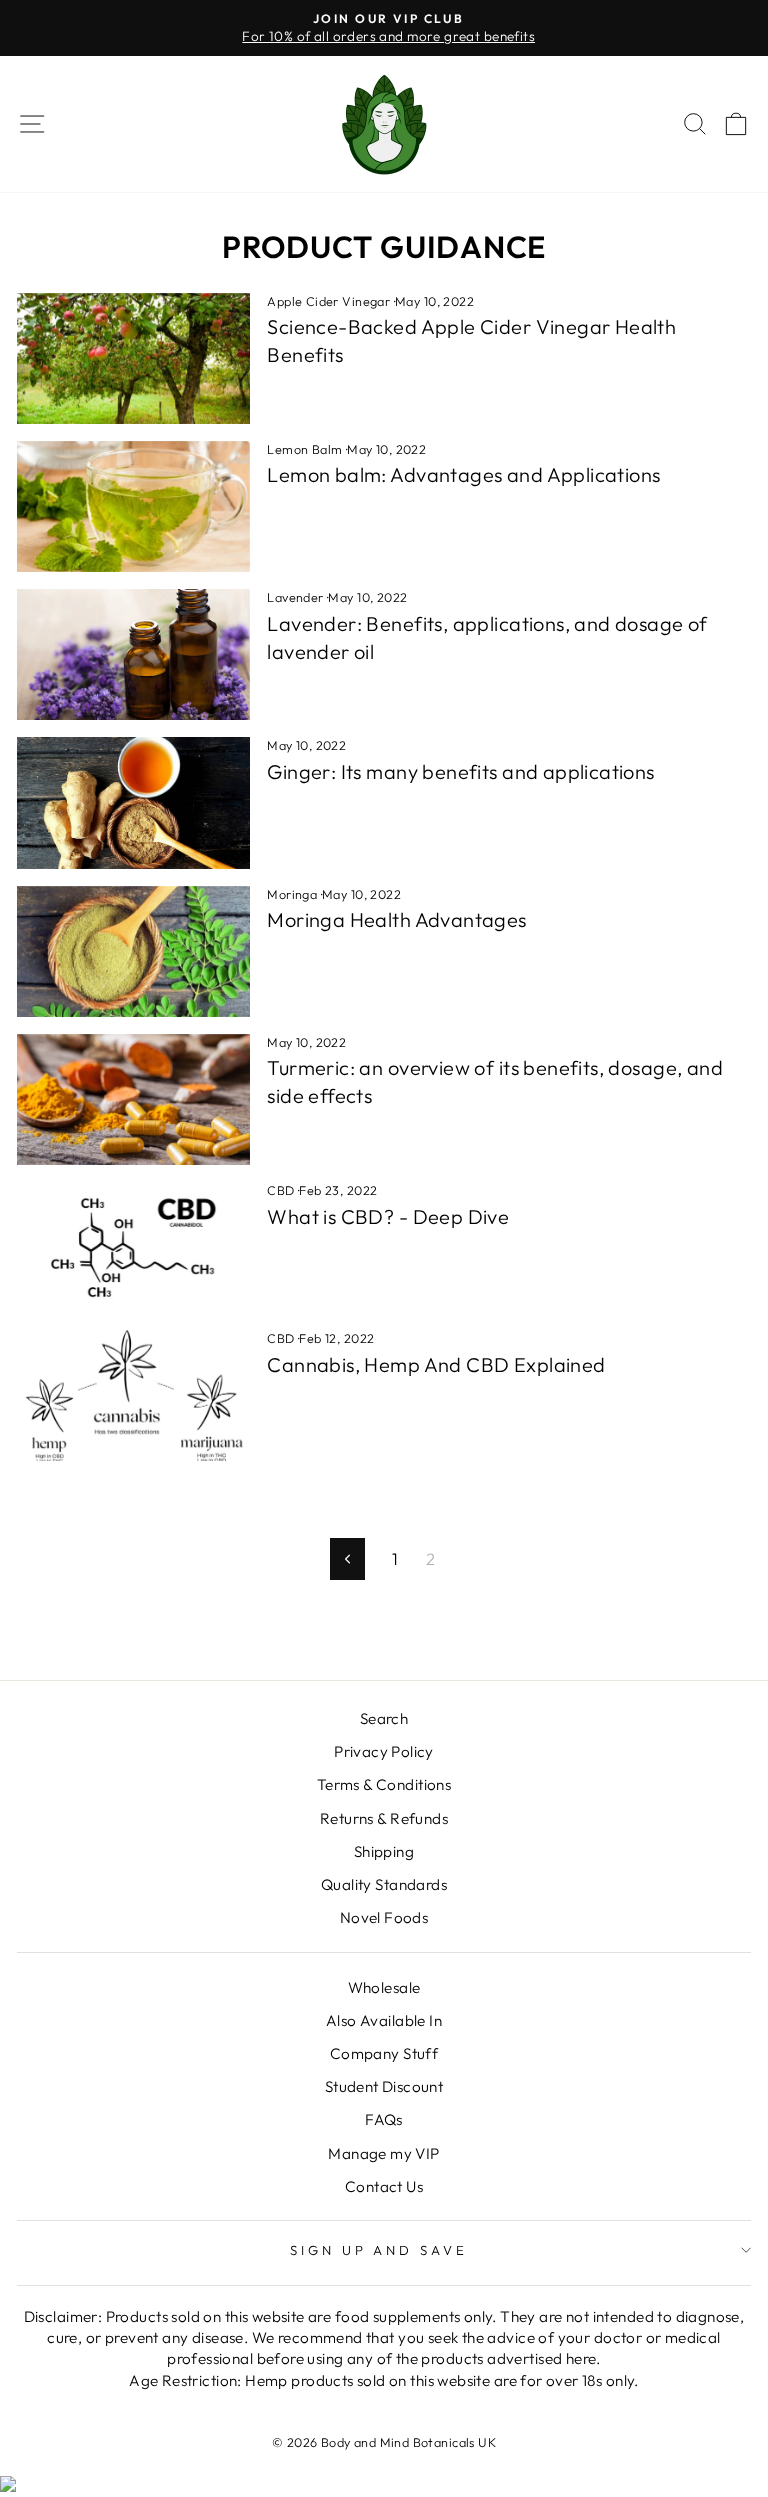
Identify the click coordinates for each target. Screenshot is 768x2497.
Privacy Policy (384, 1751)
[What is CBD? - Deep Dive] (133, 1247)
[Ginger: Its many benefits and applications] (133, 802)
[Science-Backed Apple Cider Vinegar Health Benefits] (133, 358)
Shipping (384, 1851)
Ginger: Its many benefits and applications (460, 771)
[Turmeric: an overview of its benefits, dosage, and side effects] (133, 1099)
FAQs (384, 2119)
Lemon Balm (304, 449)
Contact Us (384, 2186)
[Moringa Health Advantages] (133, 951)
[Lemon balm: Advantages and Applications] (133, 506)
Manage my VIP (383, 2153)
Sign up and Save (379, 2250)
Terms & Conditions (384, 1784)
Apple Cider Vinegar (328, 301)
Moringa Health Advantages (396, 919)
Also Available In (384, 2020)
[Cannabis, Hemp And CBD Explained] (133, 1395)
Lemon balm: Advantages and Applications (463, 474)
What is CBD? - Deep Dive (388, 1216)
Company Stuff (384, 2053)
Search (384, 1718)
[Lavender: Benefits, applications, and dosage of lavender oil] (133, 654)
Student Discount (384, 2086)
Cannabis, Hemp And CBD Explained (436, 1364)
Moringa (292, 894)
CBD (280, 1190)
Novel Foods (384, 1917)
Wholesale (384, 1987)
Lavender (295, 597)
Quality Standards (384, 1884)
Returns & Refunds (384, 1818)
